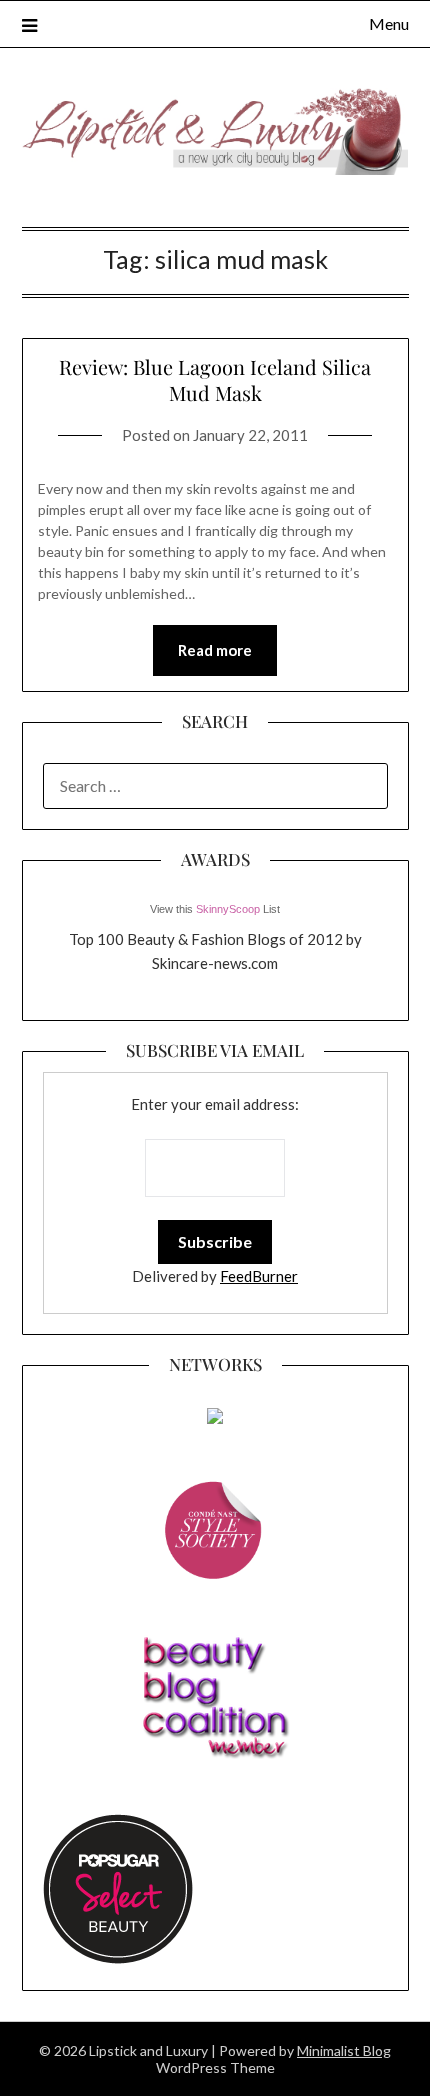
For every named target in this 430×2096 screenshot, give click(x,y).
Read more (215, 650)
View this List (215, 909)
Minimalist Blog (344, 2050)
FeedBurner (259, 1276)
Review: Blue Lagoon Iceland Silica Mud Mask (215, 379)
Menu (389, 23)
